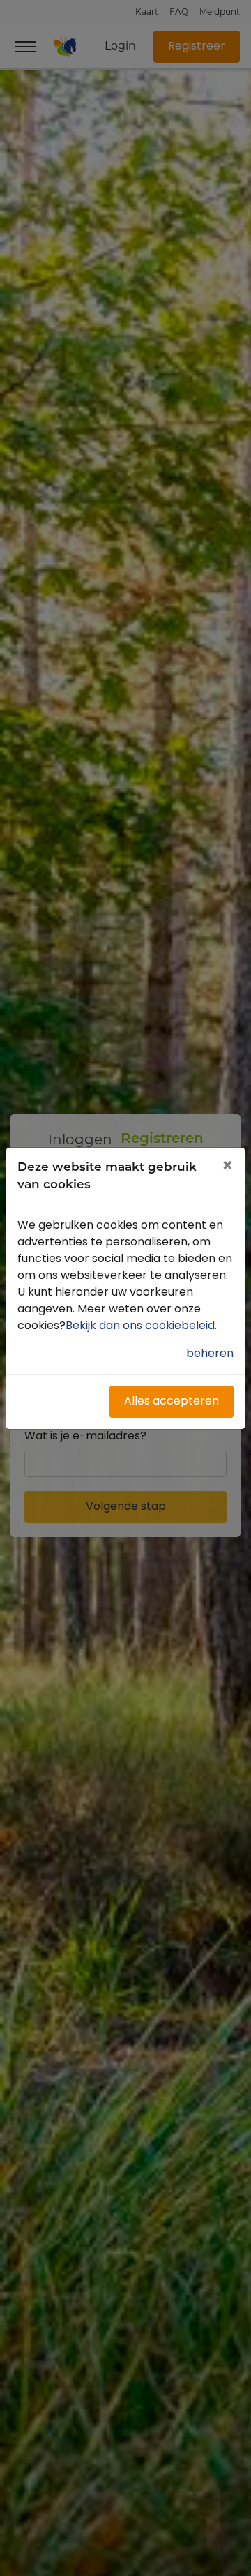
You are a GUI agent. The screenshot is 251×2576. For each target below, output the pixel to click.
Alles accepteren (172, 1402)
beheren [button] (210, 1354)
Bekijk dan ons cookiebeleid (143, 1326)
